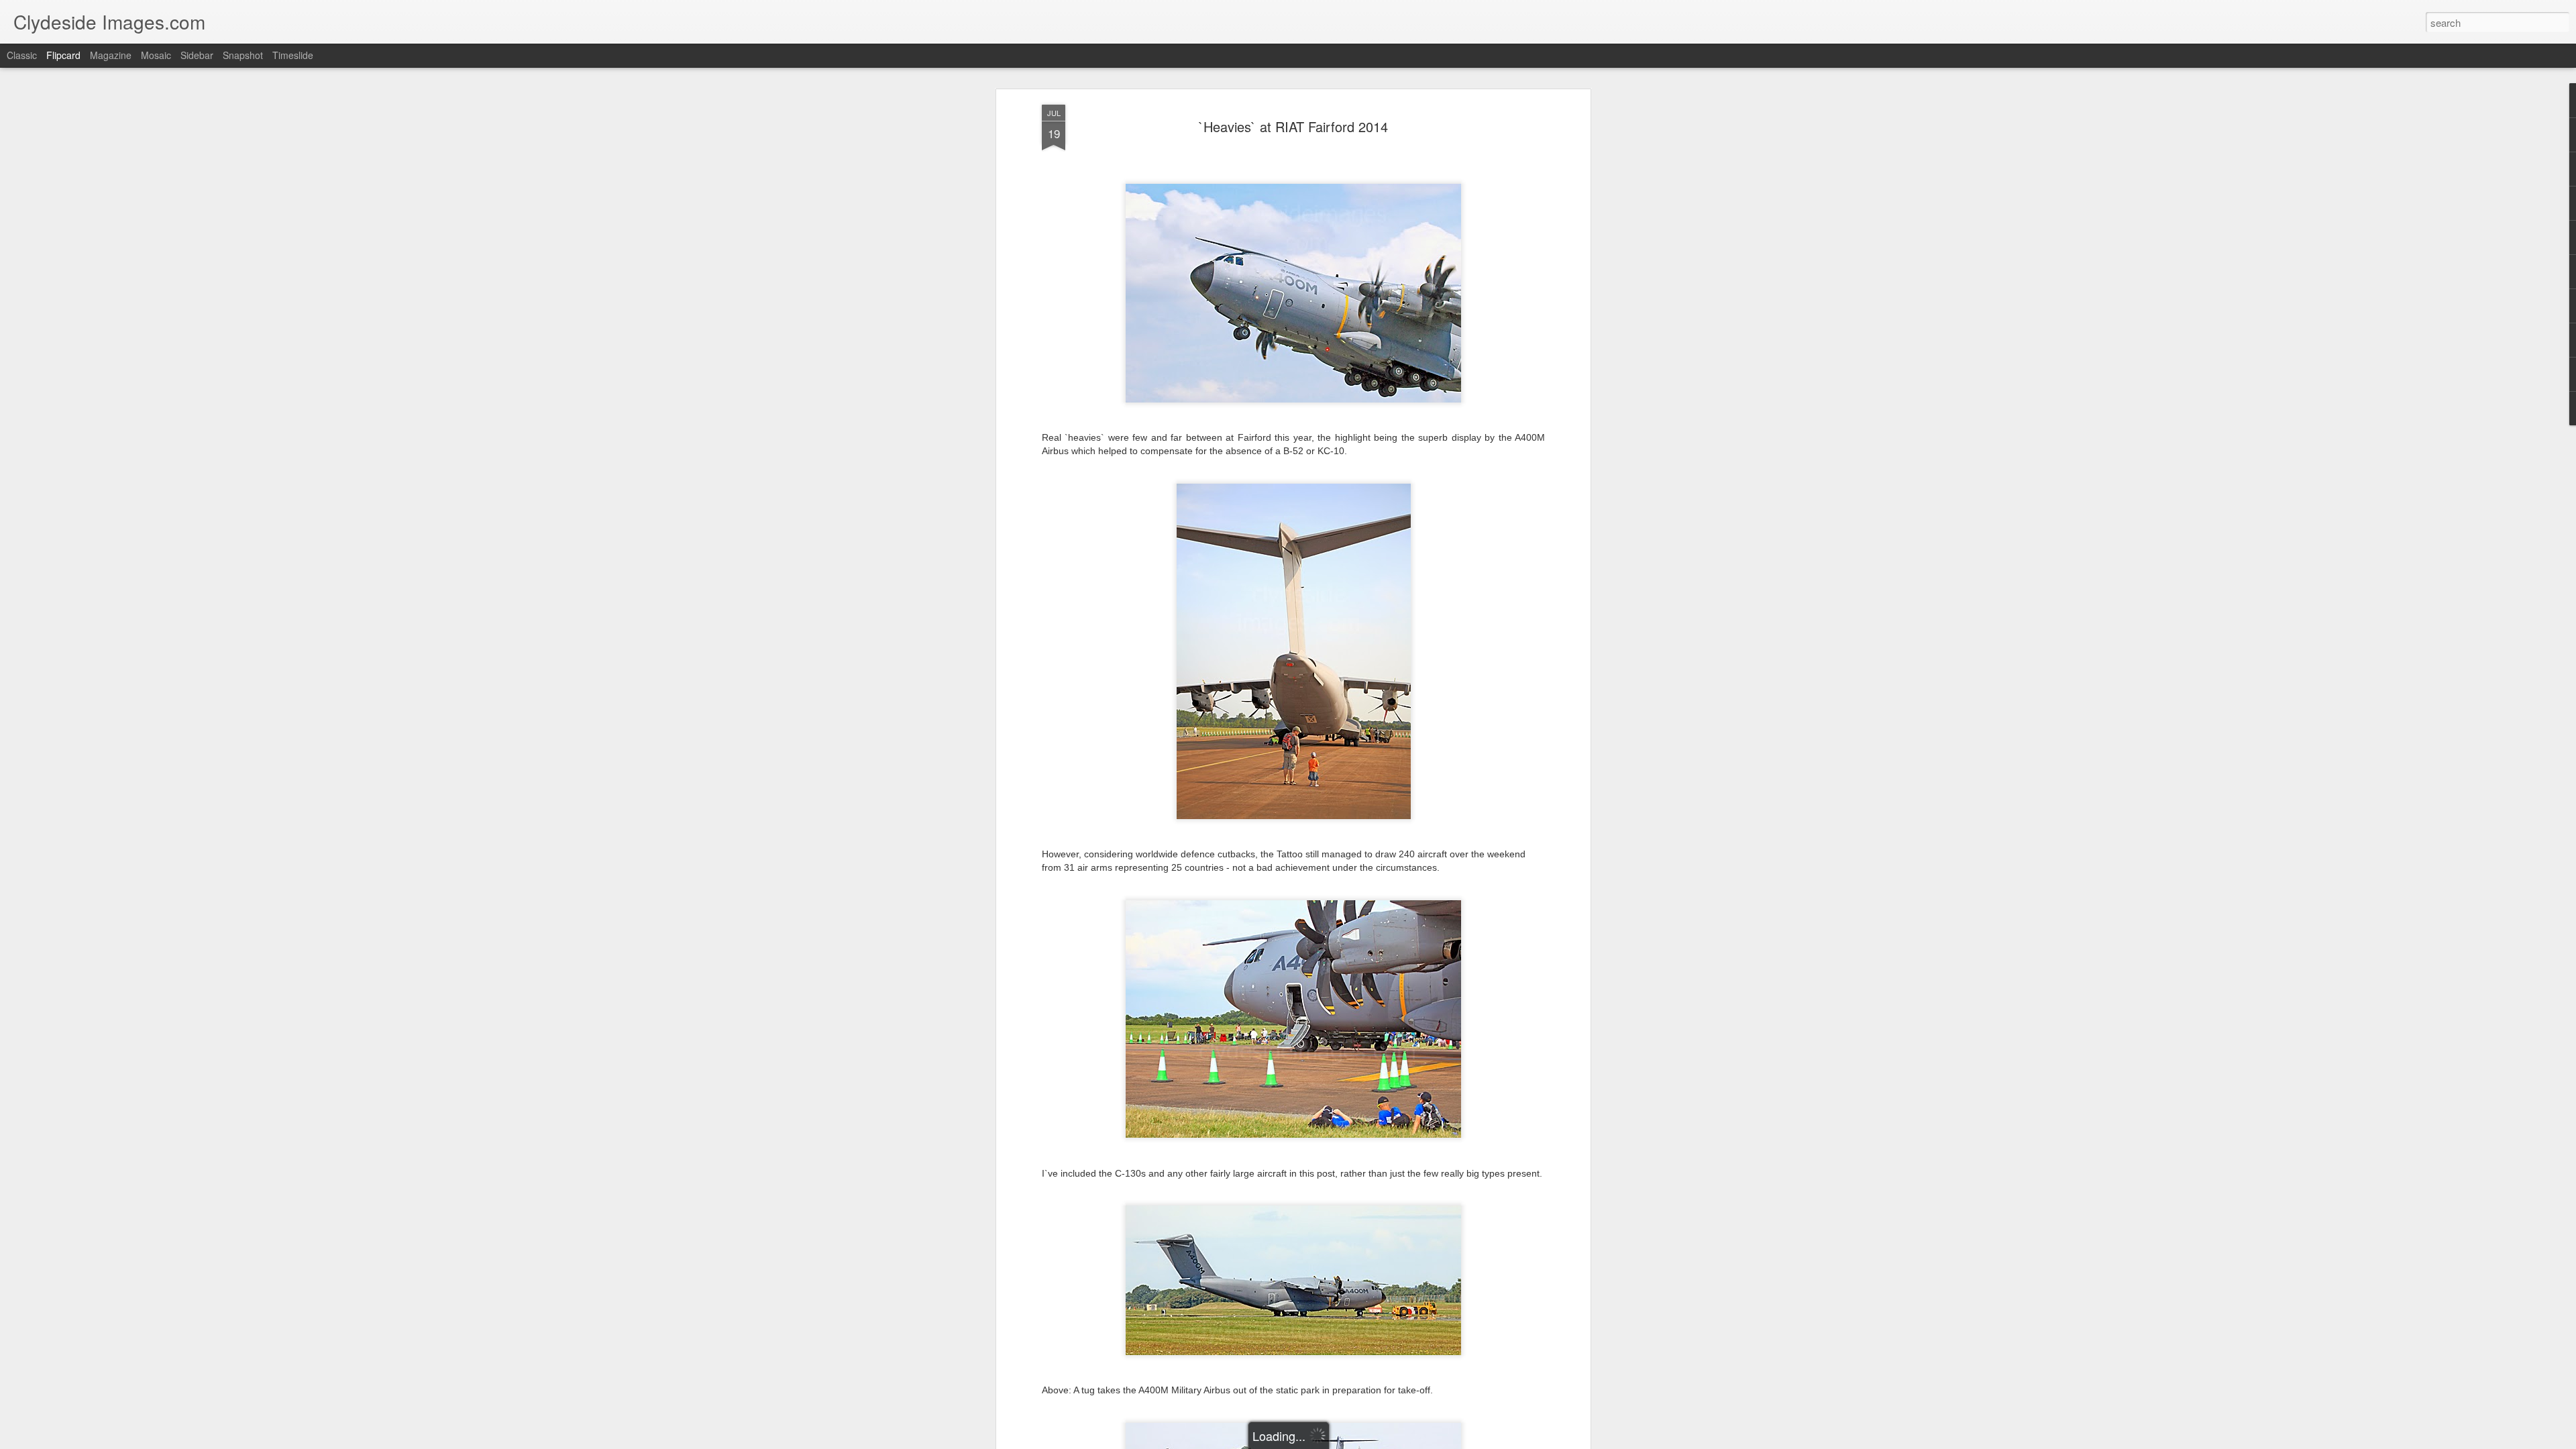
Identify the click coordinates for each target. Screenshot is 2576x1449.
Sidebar (197, 55)
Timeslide (293, 55)
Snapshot (243, 55)
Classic (22, 55)
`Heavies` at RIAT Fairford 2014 (1293, 126)
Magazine (111, 55)
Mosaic (156, 55)
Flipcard (63, 55)
